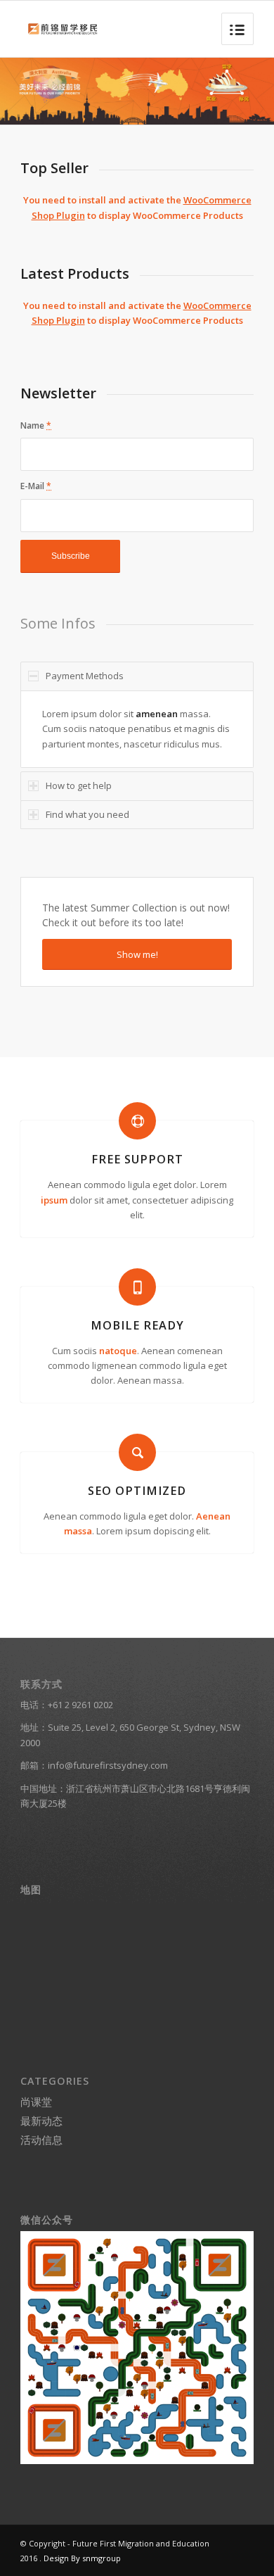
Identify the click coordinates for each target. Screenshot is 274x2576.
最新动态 (41, 2121)
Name (36, 425)
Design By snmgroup (82, 2558)
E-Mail (36, 486)
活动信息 (41, 2140)
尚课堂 (36, 2102)
